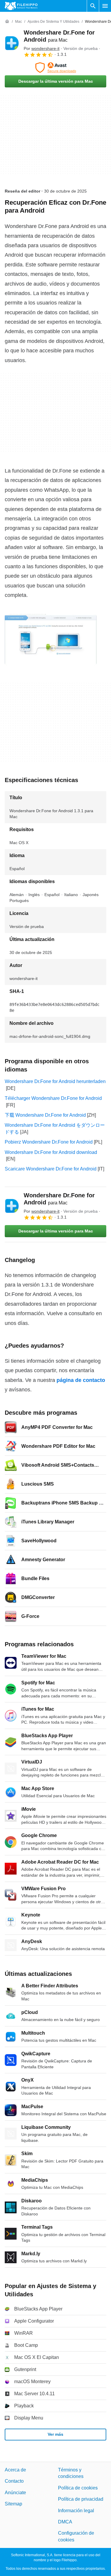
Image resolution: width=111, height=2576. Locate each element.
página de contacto (81, 1380)
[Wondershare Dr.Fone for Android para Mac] (12, 43)
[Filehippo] (21, 6)
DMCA (65, 2522)
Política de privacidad (81, 2499)
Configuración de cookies (76, 2537)
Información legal (76, 2511)
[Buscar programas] (93, 6)
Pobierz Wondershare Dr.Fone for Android (49, 1142)
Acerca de (15, 2470)
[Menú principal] (105, 6)
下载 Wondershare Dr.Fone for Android (45, 1115)
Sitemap (13, 2504)
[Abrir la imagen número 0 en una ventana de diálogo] (51, 640)
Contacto (14, 2481)
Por (42, 48)
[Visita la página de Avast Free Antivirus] (55, 68)
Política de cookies (78, 2488)
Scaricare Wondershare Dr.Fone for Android (51, 1169)
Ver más (55, 2434)
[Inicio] (7, 22)
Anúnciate (15, 2493)
